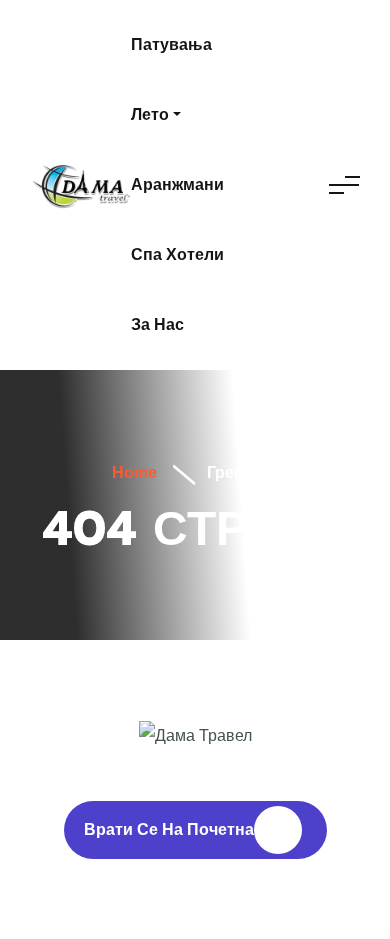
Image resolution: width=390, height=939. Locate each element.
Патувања (171, 44)
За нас (157, 324)
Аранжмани (177, 184)
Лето (150, 114)
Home (132, 472)
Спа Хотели (177, 254)
